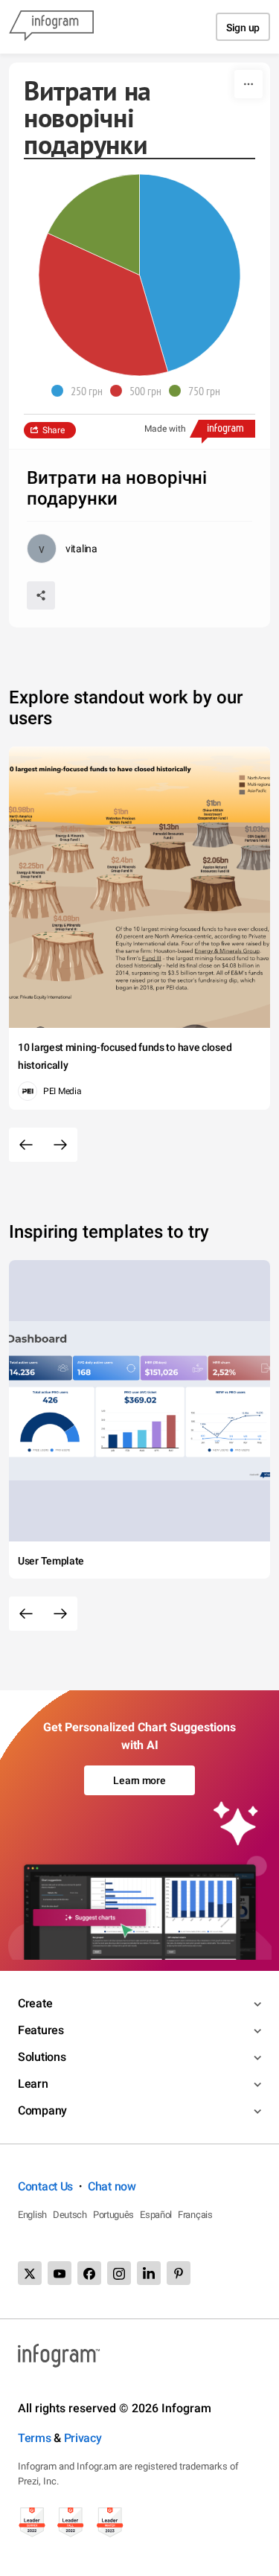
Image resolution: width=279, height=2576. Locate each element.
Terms (35, 2438)
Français (195, 2215)
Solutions (42, 2057)
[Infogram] (51, 27)
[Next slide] (60, 1145)
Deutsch (70, 2215)
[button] (81, 391)
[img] (190, 273)
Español (156, 2215)
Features (41, 2030)
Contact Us (45, 2186)
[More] (248, 84)
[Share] (41, 595)
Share (54, 430)
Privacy (83, 2438)
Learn (33, 2084)
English (32, 2215)
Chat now (112, 2186)
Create (35, 2003)
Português (113, 2215)
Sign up (243, 28)
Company (42, 2110)
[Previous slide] (26, 1145)
